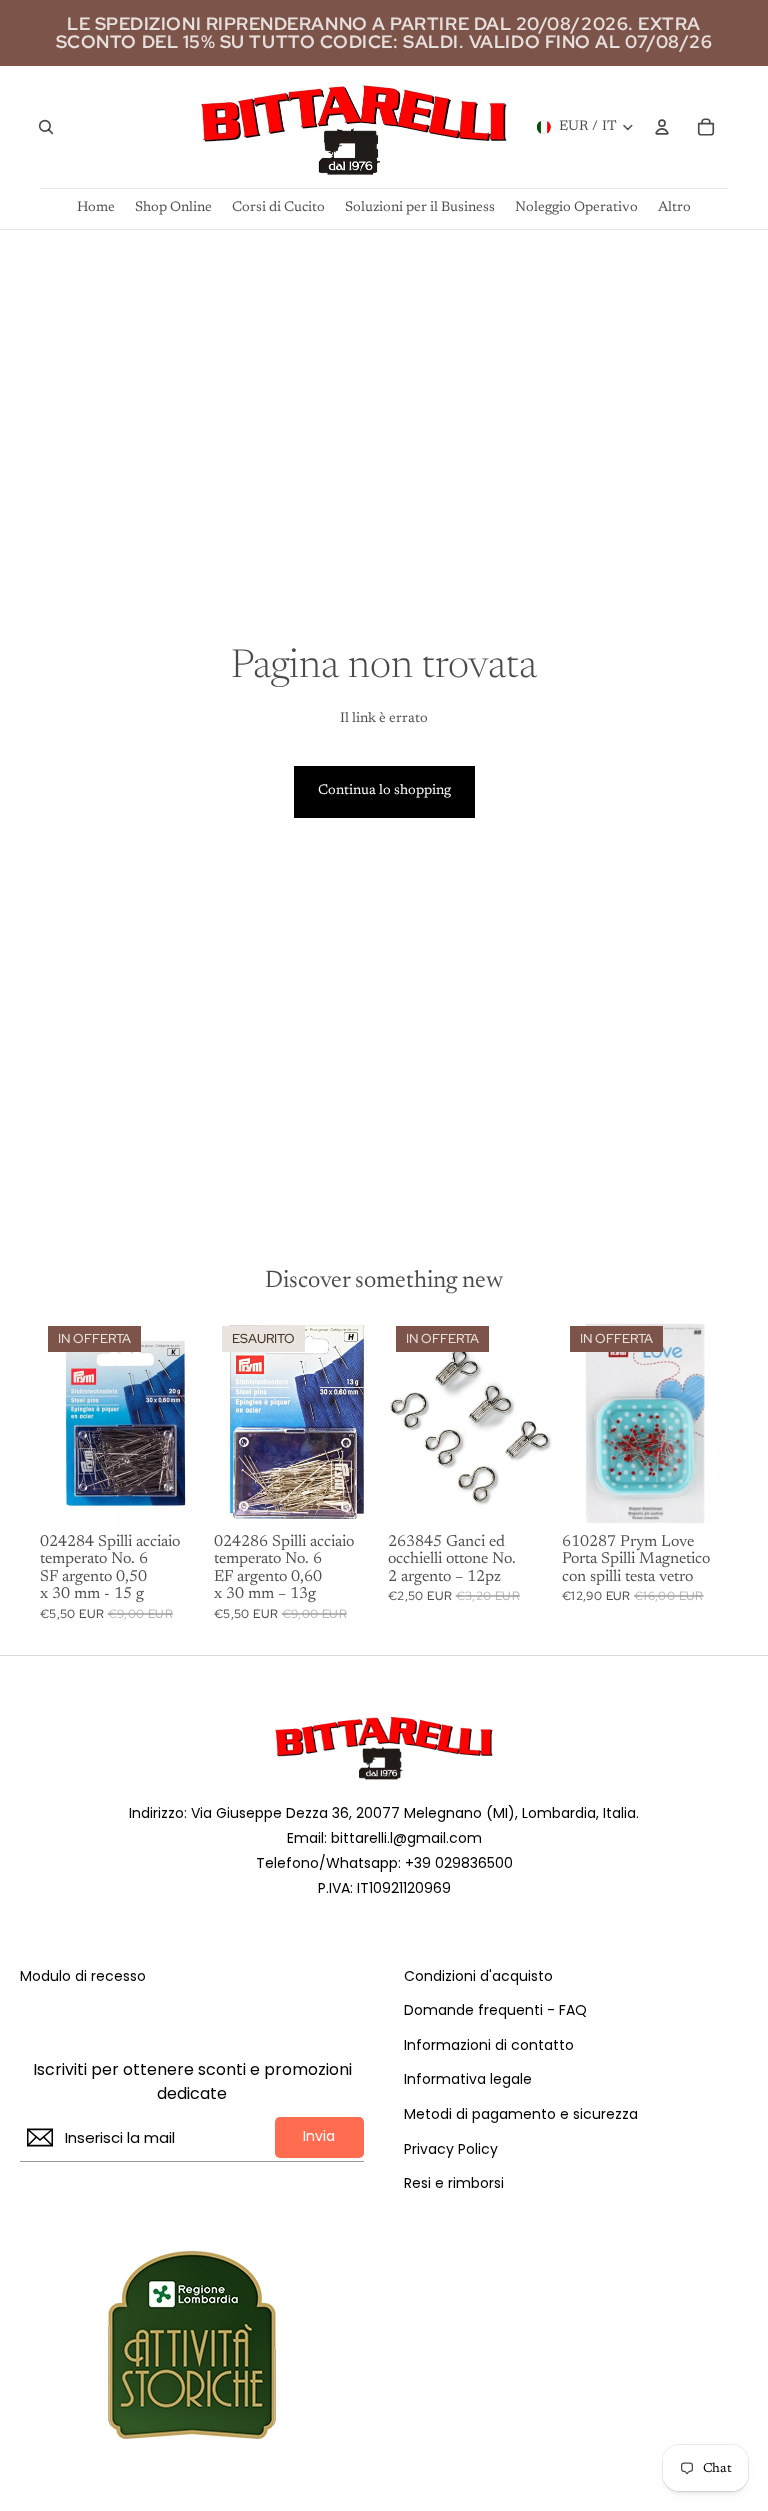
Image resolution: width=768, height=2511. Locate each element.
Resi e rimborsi (454, 2183)
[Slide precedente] (577, 1422)
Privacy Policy (451, 2149)
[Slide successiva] (712, 1422)
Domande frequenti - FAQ (495, 2010)
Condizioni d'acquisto (478, 1976)
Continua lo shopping (384, 791)
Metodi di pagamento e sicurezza (521, 2114)
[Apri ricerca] (46, 127)
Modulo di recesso (83, 1976)
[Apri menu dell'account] (662, 127)
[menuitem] (674, 208)
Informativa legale (468, 2079)
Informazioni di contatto (489, 2045)
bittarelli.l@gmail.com (406, 1838)
